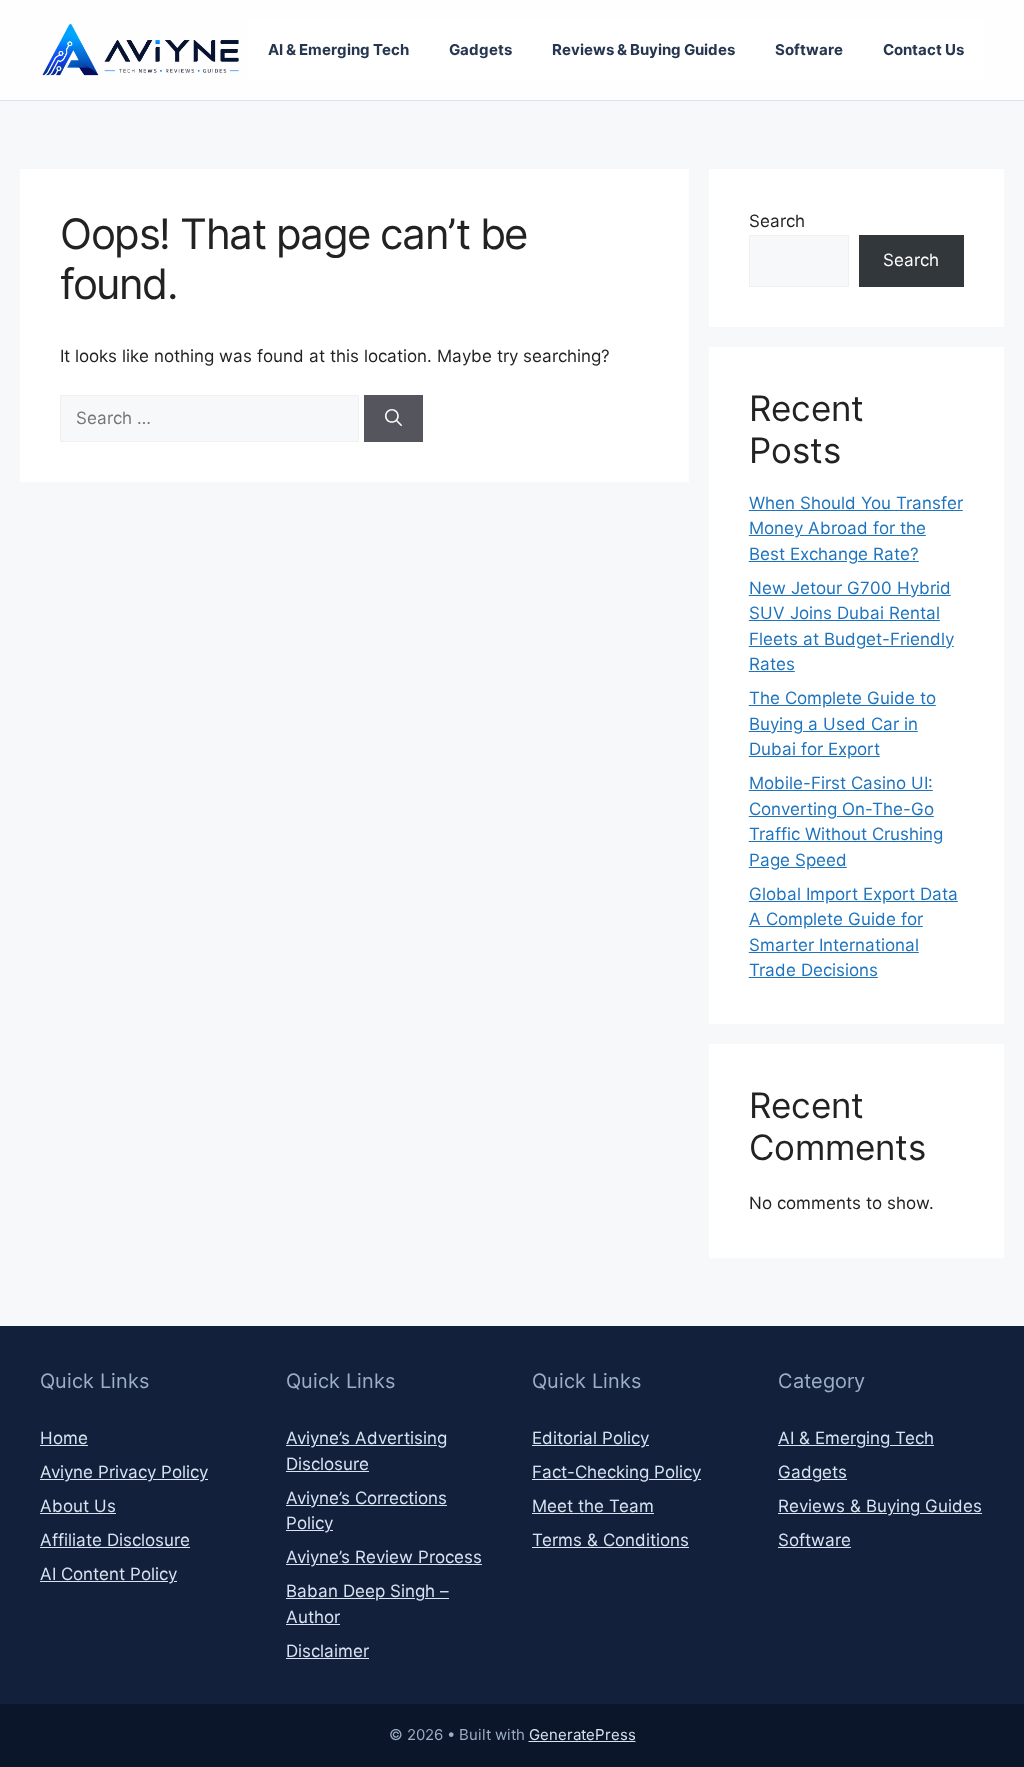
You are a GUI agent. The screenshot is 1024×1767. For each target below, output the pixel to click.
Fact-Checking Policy (616, 1472)
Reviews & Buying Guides (643, 49)
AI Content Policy (108, 1574)
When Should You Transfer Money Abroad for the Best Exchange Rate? (856, 528)
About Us (78, 1506)
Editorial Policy (590, 1438)
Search (777, 221)
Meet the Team (593, 1506)
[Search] (393, 419)
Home (64, 1438)
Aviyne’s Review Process (384, 1557)
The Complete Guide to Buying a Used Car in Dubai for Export (842, 723)
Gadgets (480, 49)
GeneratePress (582, 1734)
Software (809, 49)
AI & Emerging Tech (338, 49)
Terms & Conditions (610, 1540)
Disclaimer (327, 1651)
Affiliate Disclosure (115, 1540)
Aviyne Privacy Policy (124, 1472)
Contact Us (923, 49)
